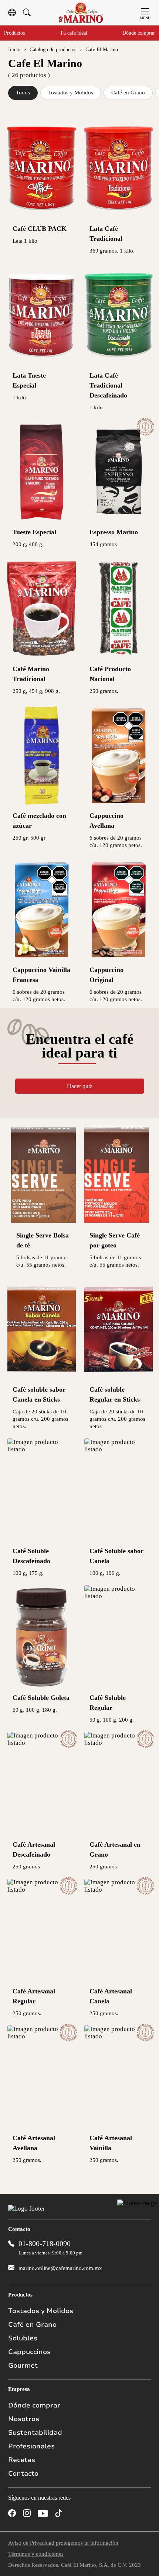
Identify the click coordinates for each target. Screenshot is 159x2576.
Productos (14, 33)
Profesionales (31, 2446)
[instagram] (27, 2514)
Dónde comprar (139, 33)
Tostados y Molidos (71, 93)
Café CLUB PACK (40, 229)
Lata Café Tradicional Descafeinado (108, 385)
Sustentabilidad (35, 2433)
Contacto (23, 2473)
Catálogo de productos (53, 50)
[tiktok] (59, 2514)
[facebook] (12, 2514)
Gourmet (23, 2365)
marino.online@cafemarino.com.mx (60, 2268)
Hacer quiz (80, 1086)
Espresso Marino (114, 532)
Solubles (23, 2338)
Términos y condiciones (36, 2554)
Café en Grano (128, 93)
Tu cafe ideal (74, 33)
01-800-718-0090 (45, 2243)
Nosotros (24, 2419)
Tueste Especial (34, 532)
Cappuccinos (29, 2352)
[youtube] (43, 2514)
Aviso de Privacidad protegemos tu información (63, 2543)
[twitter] (74, 2514)
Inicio (14, 50)
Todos (23, 93)
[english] (12, 13)
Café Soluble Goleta (41, 1698)
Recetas (22, 2460)
